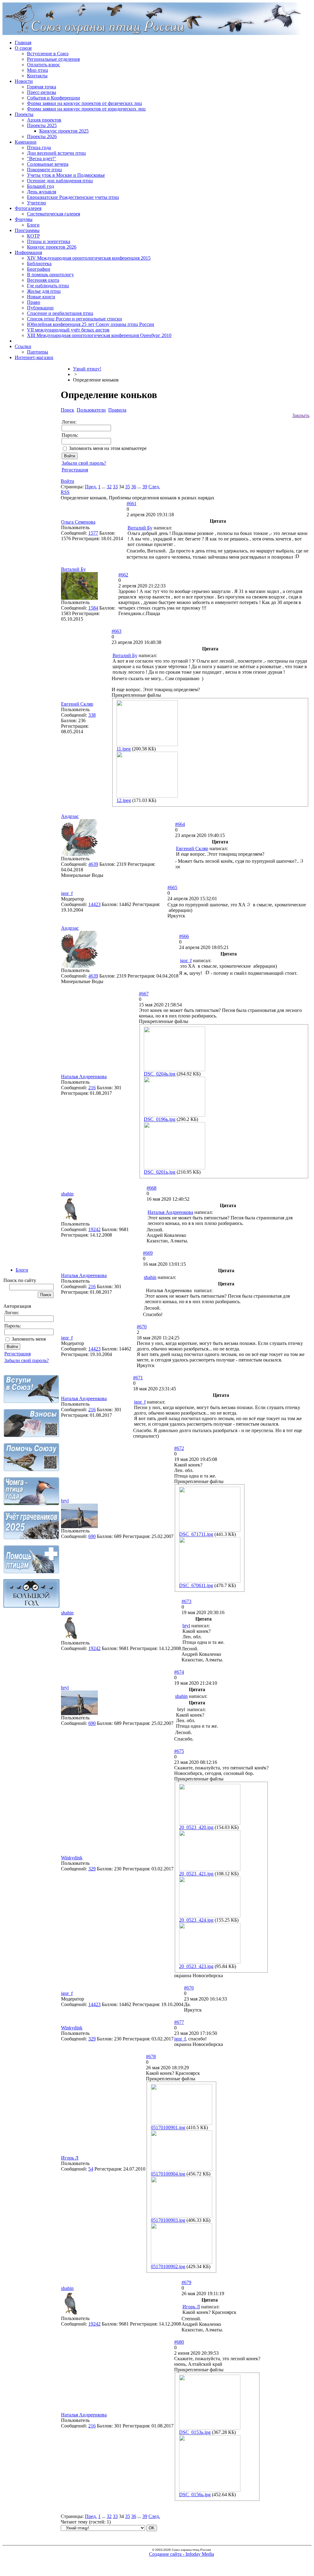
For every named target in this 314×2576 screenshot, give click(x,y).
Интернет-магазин (34, 357)
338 (92, 715)
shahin (67, 1194)
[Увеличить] (79, 598)
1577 (93, 533)
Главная (23, 43)
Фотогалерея (28, 208)
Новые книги (41, 297)
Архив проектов (44, 120)
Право (34, 302)
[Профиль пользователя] (79, 854)
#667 (144, 994)
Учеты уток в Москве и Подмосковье (66, 175)
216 (92, 1088)
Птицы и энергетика (49, 241)
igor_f (67, 893)
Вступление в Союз (48, 54)
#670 (142, 1327)
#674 (179, 1672)
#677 (179, 2022)
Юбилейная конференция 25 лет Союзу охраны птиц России (91, 324)
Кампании (26, 142)
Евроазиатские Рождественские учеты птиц (73, 197)
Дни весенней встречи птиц (56, 153)
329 (92, 1869)
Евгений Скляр (77, 704)
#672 (179, 1448)
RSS (65, 492)
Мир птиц (38, 70)
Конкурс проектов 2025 (64, 131)
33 (115, 487)
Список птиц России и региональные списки (75, 319)
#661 (132, 504)
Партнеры (38, 352)
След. (154, 487)
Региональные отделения (53, 59)
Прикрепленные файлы (136, 695)
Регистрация (17, 1354)
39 (145, 487)
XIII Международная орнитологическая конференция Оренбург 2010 (99, 335)
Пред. (91, 487)
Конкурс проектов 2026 (52, 247)
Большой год (40, 186)
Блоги (33, 225)
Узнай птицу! (87, 369)
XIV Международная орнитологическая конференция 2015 (89, 258)
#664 (180, 824)
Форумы (24, 219)
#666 (184, 936)
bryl (65, 1501)
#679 (186, 2282)
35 (128, 487)
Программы (27, 230)
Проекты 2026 (42, 136)
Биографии (39, 269)
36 (134, 487)
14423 (94, 904)
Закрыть (301, 415)
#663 (117, 631)
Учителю (36, 203)
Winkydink (72, 1858)
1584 (93, 608)
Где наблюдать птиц (48, 286)
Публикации (40, 308)
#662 (123, 575)
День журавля (42, 192)
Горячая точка (42, 87)
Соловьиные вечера (48, 164)
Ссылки (23, 346)
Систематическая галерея (54, 214)
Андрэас (70, 816)
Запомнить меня (29, 1339)
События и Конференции (54, 98)
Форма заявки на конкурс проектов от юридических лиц (86, 109)
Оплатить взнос (44, 65)
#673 (186, 1601)
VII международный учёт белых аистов (68, 330)
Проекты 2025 (42, 125)
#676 (189, 1988)
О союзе (23, 48)
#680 (179, 2342)
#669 (148, 1253)
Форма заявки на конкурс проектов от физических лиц (84, 103)
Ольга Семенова (78, 522)
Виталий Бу (140, 528)
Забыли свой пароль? (27, 1360)
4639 (93, 864)
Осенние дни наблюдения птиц (60, 181)
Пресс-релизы (42, 92)
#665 (172, 887)
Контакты (37, 76)
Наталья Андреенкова (84, 1077)
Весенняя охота (43, 280)
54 (91, 2169)
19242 (94, 1229)
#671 (138, 1378)
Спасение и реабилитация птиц (60, 313)
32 (109, 487)
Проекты (24, 114)
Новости (24, 81)
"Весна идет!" (42, 159)
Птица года (39, 147)
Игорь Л (70, 2158)
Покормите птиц (44, 170)
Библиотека (39, 263)
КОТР (33, 236)
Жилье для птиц (44, 291)
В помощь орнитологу (50, 275)
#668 (151, 1188)
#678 (151, 2057)
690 (92, 1536)
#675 (179, 1751)
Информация (28, 252)
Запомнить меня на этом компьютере (108, 448)
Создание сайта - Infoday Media (182, 2554)
